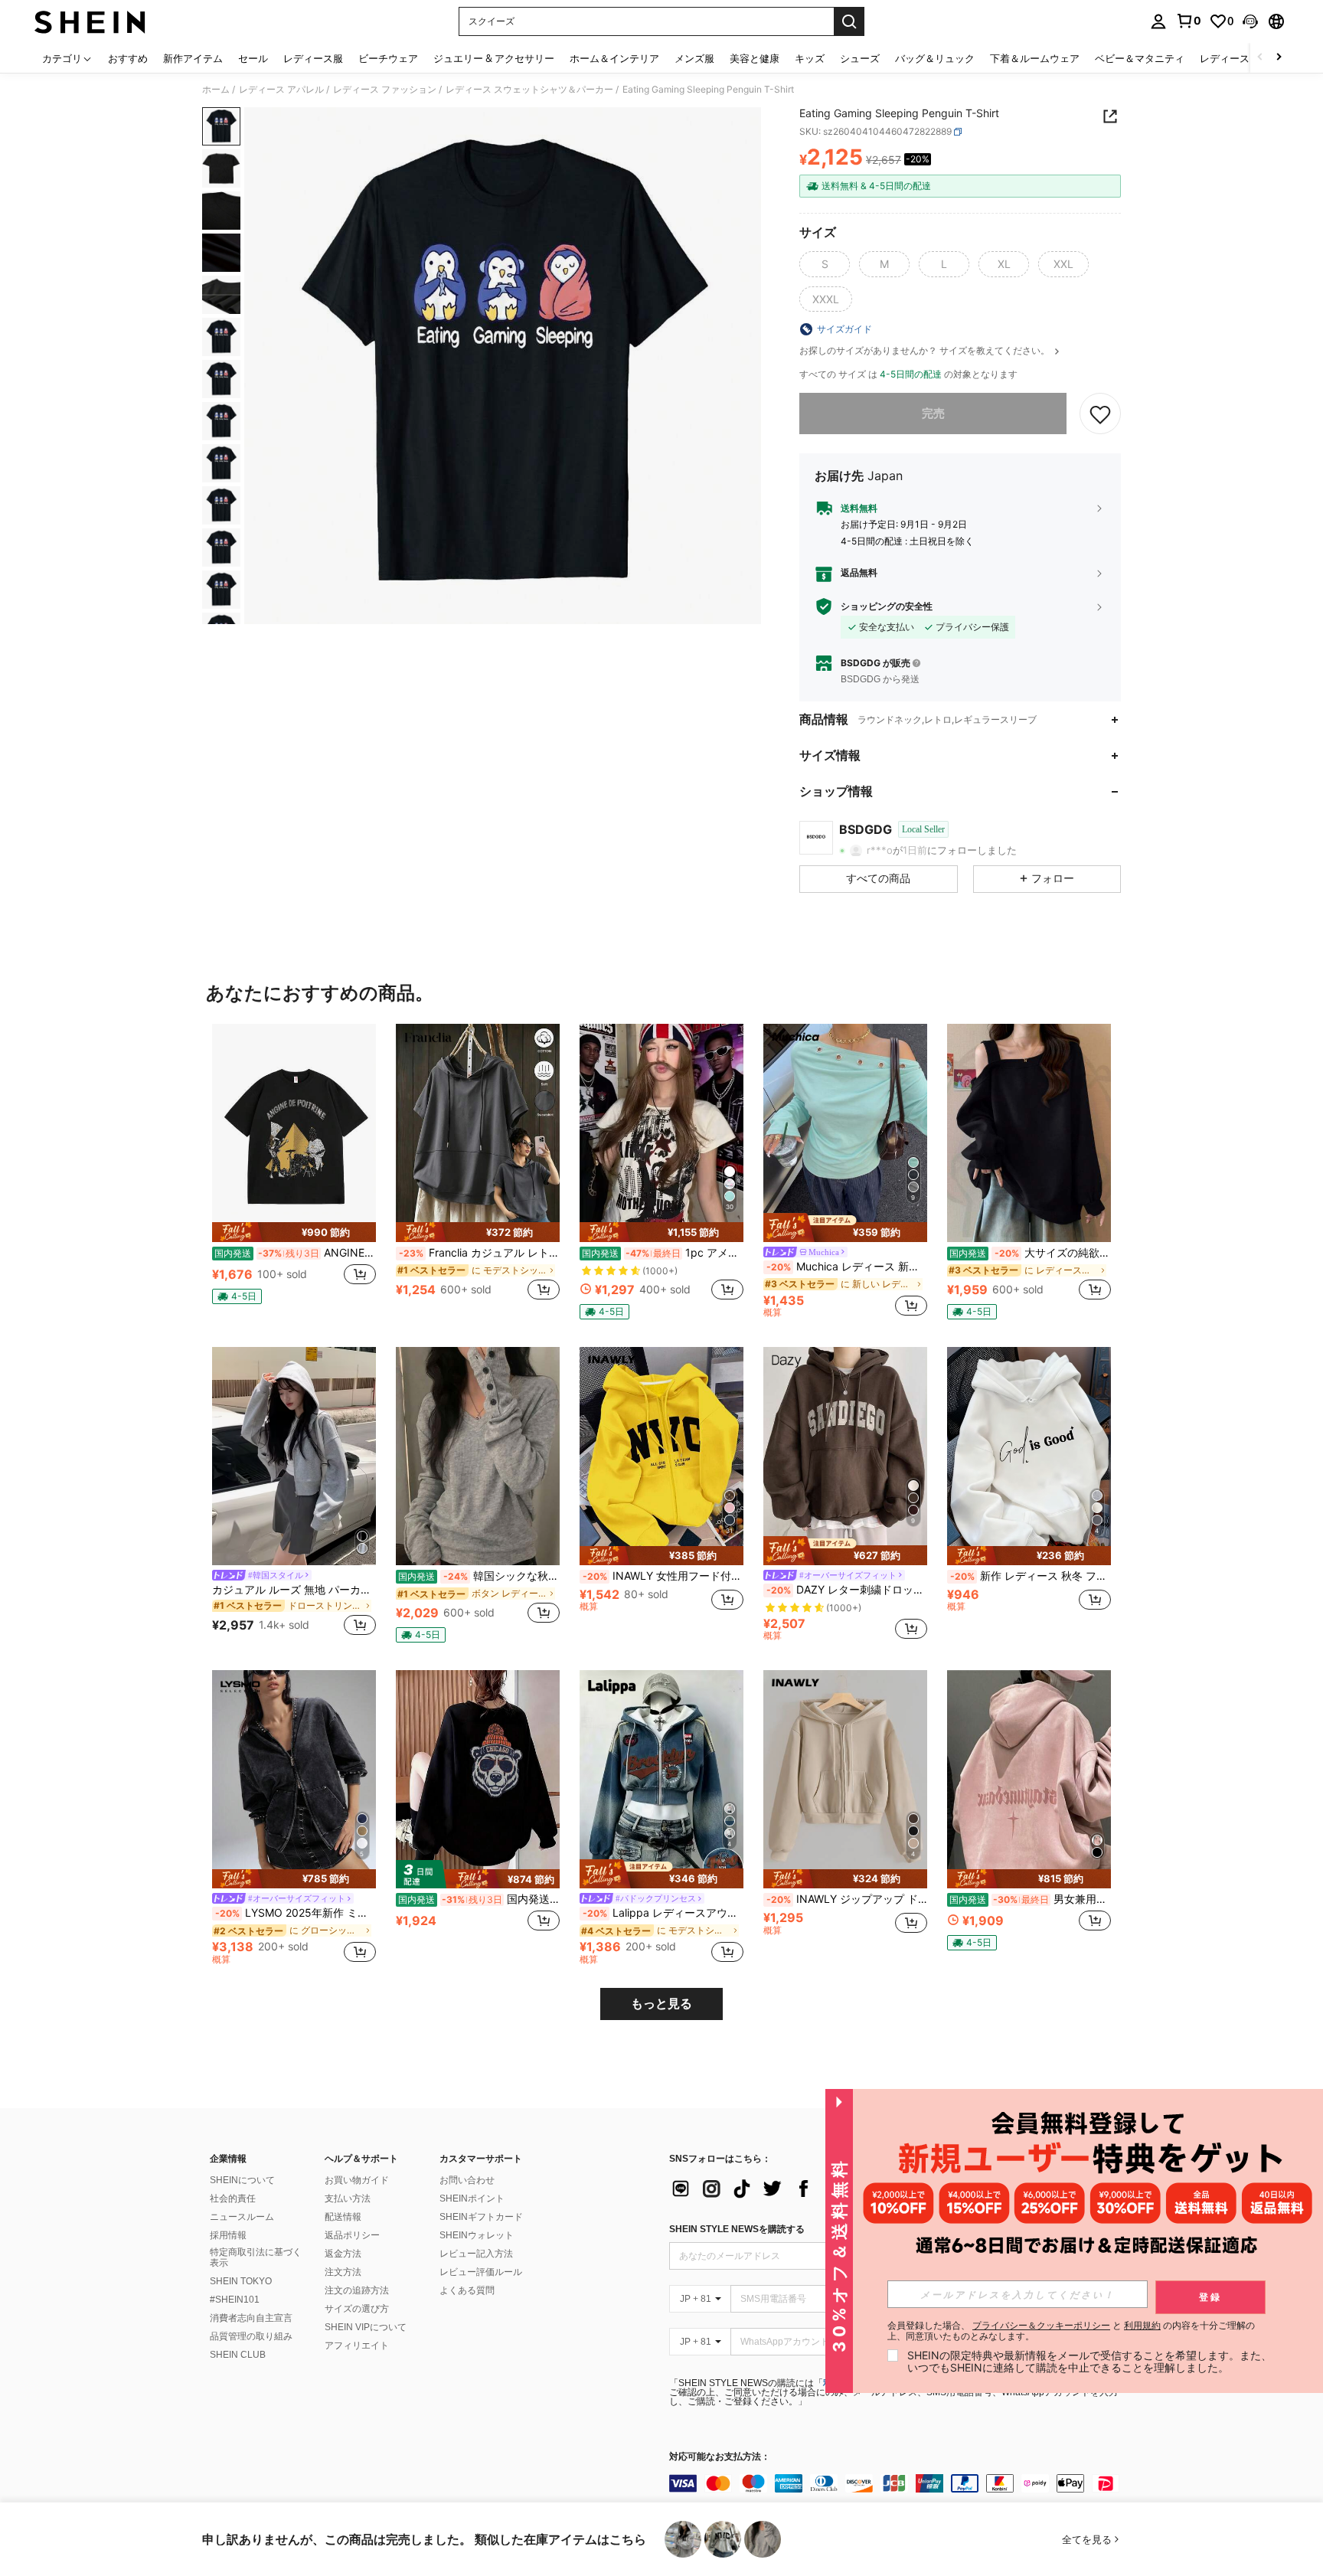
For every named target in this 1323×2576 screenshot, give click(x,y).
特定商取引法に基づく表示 (256, 2257)
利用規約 (1142, 2325)
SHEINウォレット (477, 2235)
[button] (1250, 21)
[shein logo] (90, 21)
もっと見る (661, 2004)
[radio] (825, 264)
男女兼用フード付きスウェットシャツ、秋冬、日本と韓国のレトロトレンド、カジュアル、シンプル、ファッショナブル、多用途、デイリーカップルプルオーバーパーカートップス (1030, 1899)
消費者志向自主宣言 (251, 2318)
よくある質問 (467, 2290)
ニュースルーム (242, 2217)
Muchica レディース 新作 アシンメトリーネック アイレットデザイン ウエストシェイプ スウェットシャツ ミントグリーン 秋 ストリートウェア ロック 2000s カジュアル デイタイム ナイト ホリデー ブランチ (847, 1267)
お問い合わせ (467, 2180)
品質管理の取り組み (251, 2336)
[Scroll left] (1260, 58)
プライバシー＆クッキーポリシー (1041, 2325)
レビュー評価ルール (481, 2272)
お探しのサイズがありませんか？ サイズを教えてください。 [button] (926, 351)
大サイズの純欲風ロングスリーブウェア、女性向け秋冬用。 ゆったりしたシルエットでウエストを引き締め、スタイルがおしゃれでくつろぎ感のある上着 (1030, 1253)
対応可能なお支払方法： (720, 2457)
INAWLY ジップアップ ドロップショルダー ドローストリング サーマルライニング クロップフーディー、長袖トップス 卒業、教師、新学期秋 (847, 1899)
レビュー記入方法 (476, 2254)
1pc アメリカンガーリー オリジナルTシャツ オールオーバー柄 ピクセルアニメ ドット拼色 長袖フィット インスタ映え (663, 1253)
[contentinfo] (899, 2483)
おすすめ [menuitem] (128, 58)
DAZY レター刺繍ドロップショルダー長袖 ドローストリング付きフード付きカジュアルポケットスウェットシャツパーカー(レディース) (847, 1590)
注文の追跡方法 (357, 2290)
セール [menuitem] (253, 58)
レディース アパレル (281, 90)
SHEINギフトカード (481, 2217)
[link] (1188, 21)
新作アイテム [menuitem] (193, 58)
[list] (792, 2189)
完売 (933, 413)
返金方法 (343, 2254)
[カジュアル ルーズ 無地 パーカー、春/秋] (294, 1456)
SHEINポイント (472, 2198)
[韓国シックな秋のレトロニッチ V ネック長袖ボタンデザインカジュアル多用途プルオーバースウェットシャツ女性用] (478, 1456)
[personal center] (1158, 21)
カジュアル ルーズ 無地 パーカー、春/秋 (294, 1590)
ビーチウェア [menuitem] (388, 58)
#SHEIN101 (235, 2300)
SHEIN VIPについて (366, 2327)
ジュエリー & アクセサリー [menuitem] (494, 58)
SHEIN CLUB (238, 2355)
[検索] (849, 21)
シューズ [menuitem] (860, 58)
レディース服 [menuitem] (313, 58)
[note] (294, 1232)
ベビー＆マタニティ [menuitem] (1140, 58)
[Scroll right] (1279, 58)
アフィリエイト (357, 2346)
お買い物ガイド (357, 2180)
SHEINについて (242, 2180)
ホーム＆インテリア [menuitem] (614, 58)
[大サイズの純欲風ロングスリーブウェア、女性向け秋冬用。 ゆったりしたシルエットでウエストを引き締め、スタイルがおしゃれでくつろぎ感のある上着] (1029, 1133)
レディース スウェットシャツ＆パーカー (529, 90)
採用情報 (228, 2235)
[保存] (1100, 414)
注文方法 (343, 2272)
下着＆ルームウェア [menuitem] (1035, 58)
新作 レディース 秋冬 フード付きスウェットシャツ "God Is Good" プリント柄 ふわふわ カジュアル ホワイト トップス (1031, 1576)
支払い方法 (348, 2198)
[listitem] (294, 1170)
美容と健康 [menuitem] (755, 58)
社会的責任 (233, 2198)
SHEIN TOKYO (241, 2281)
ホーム (216, 90)
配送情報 (343, 2217)
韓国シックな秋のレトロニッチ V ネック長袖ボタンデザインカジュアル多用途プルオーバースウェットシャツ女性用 (479, 1576)
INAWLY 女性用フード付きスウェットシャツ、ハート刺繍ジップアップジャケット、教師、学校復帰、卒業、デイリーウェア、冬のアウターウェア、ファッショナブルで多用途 (663, 1576)
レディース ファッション (385, 90)
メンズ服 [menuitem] (694, 58)
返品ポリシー (352, 2235)
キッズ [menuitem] (810, 58)
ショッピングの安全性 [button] (887, 606)
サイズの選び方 (357, 2309)
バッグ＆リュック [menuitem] (935, 58)
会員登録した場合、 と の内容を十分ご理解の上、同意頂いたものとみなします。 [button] (1071, 2331)
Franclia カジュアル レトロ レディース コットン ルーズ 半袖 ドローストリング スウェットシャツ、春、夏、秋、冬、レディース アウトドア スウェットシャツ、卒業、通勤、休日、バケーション (479, 1253)
